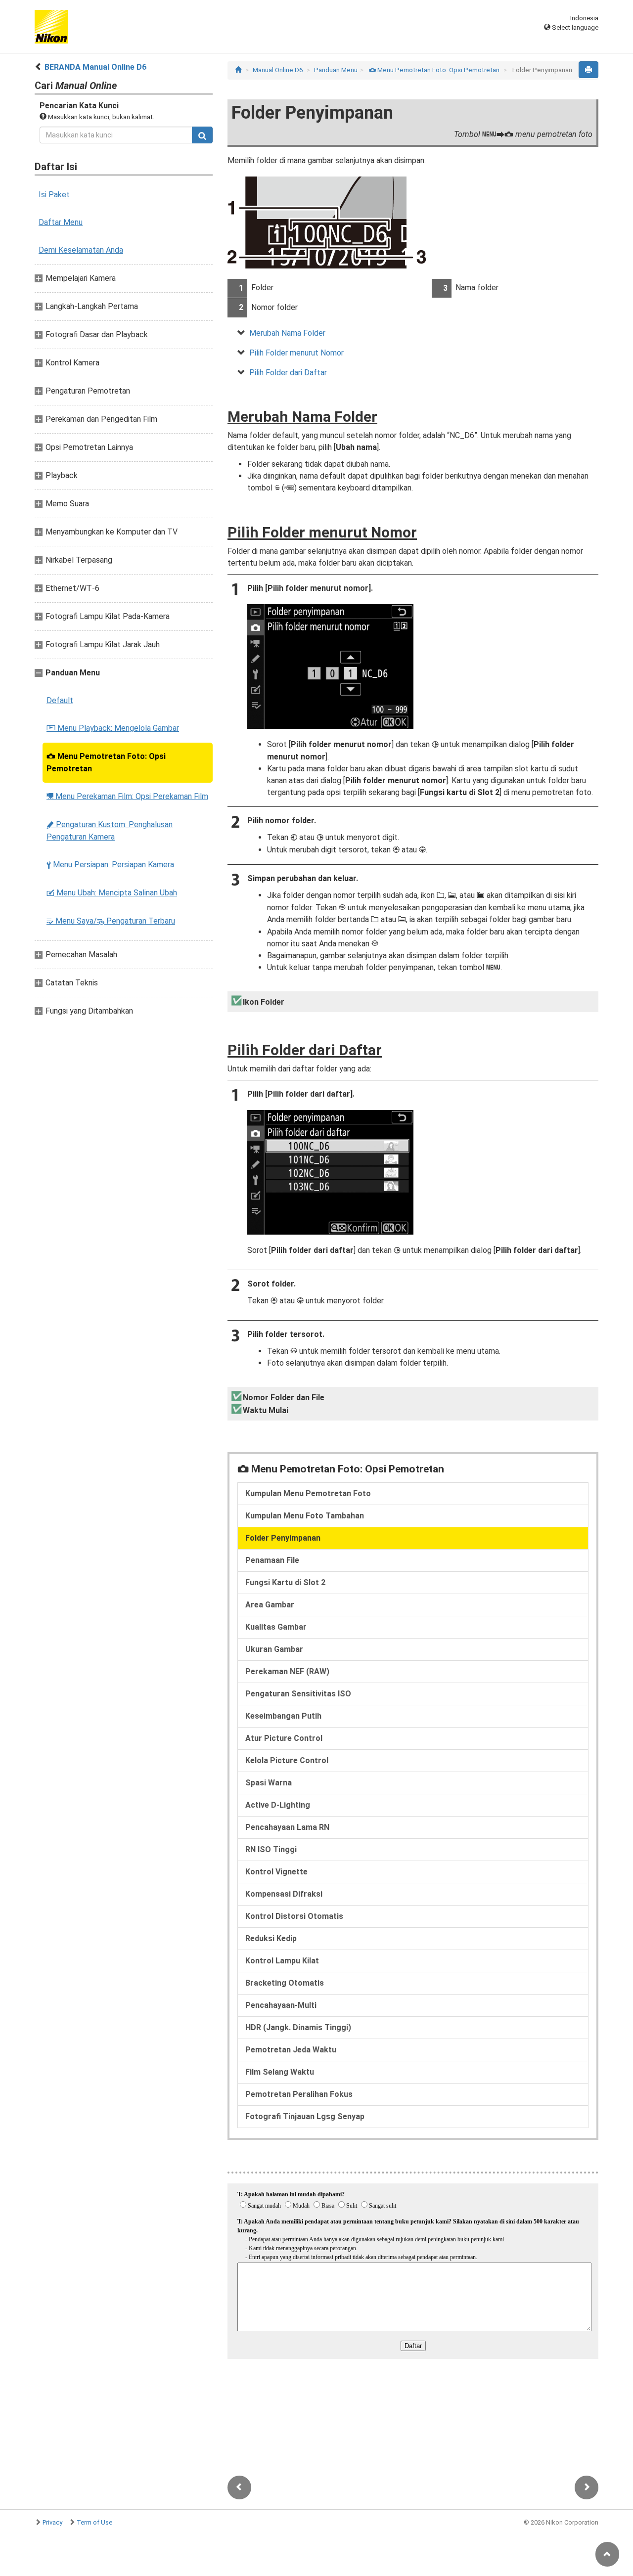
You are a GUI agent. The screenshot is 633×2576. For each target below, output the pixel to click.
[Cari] (202, 135)
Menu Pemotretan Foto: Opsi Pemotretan (106, 762)
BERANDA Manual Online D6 (95, 67)
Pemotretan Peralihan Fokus (299, 2094)
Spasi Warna (269, 1783)
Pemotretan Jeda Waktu (291, 2050)
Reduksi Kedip (271, 1938)
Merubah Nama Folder (287, 333)
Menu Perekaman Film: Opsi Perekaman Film (127, 796)
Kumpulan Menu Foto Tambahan (305, 1516)
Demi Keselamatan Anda (81, 250)
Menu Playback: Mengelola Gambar (113, 728)
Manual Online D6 (278, 70)
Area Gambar (270, 1605)
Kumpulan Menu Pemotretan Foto (308, 1493)
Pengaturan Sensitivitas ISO (298, 1694)
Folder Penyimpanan (283, 1538)
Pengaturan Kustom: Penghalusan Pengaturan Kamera (110, 831)
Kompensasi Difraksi (284, 1894)
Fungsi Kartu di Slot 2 (285, 1582)
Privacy (52, 2522)
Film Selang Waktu (280, 2072)
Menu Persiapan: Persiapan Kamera (110, 865)
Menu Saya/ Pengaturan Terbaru (111, 921)
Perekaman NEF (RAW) (287, 1671)
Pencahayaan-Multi (281, 2005)
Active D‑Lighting (278, 1805)
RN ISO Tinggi (271, 1849)
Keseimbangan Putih (283, 1716)
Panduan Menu (336, 70)
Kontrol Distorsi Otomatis (294, 1916)
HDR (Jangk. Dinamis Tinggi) (298, 2027)
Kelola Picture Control (287, 1760)
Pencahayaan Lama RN (287, 1827)
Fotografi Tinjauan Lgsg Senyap (305, 2116)
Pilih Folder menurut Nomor (296, 353)
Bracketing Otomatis (285, 1983)
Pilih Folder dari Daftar (288, 373)
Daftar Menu (61, 222)
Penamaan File (272, 1560)
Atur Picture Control (284, 1738)
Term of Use (94, 2522)
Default (60, 700)
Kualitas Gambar (276, 1627)
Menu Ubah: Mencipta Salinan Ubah (112, 893)
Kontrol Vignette (276, 1872)
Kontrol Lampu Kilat (282, 1961)
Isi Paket (54, 195)
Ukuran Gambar (274, 1649)
